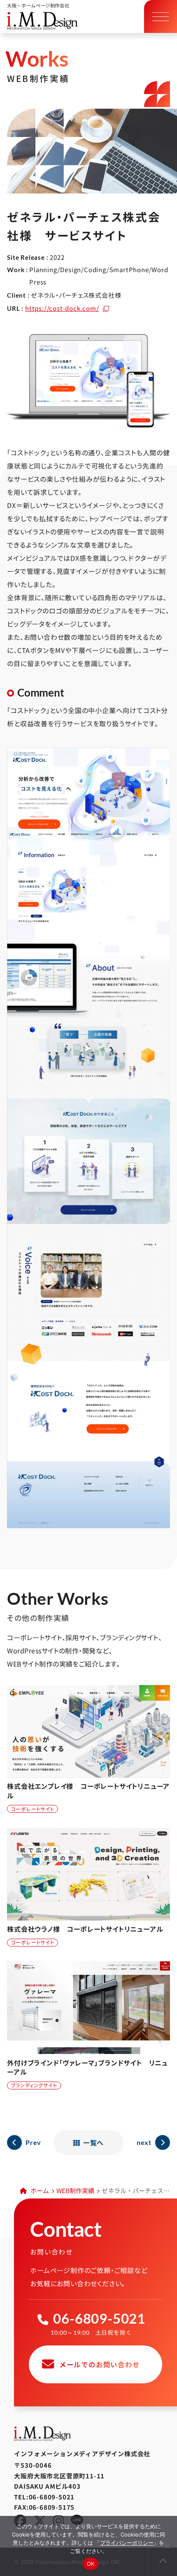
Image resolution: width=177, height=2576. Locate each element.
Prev (33, 2142)
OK (91, 2564)
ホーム (40, 2190)
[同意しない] (167, 2546)
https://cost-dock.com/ (62, 308)
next (144, 2142)
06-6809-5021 (99, 2318)
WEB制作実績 (75, 2190)
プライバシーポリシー (127, 2543)
